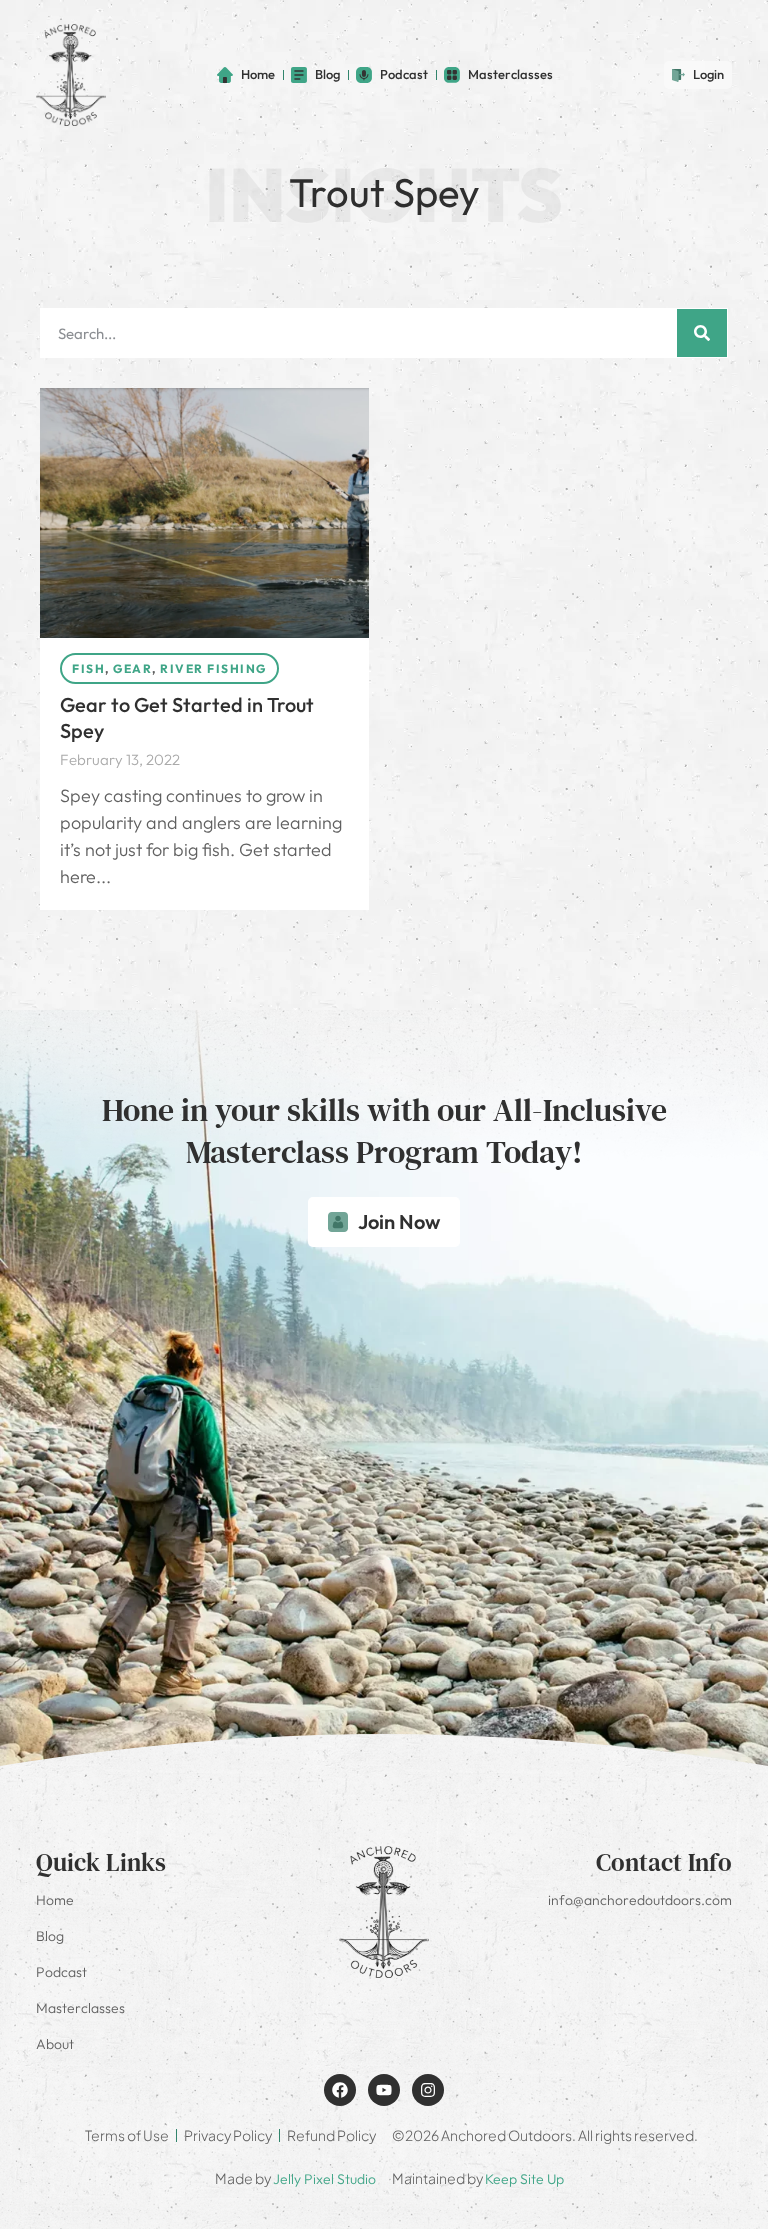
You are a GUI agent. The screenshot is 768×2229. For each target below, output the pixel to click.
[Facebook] (340, 2090)
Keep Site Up (524, 2179)
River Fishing (213, 668)
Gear (132, 668)
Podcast (61, 1972)
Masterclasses (80, 2008)
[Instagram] (428, 2090)
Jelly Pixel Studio (324, 2179)
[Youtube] (384, 2090)
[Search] (702, 333)
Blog (50, 1936)
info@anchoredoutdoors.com (640, 1900)
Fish (88, 668)
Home (55, 1900)
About (55, 2044)
